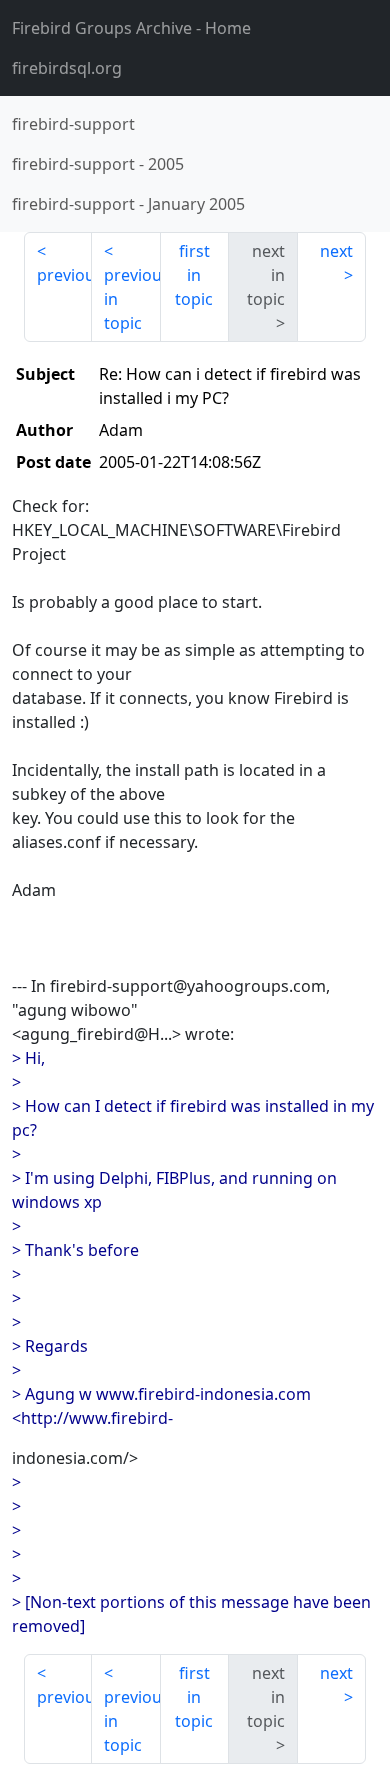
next (336, 251)
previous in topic (132, 299)
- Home (131, 28)
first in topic (194, 275)
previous (64, 275)
